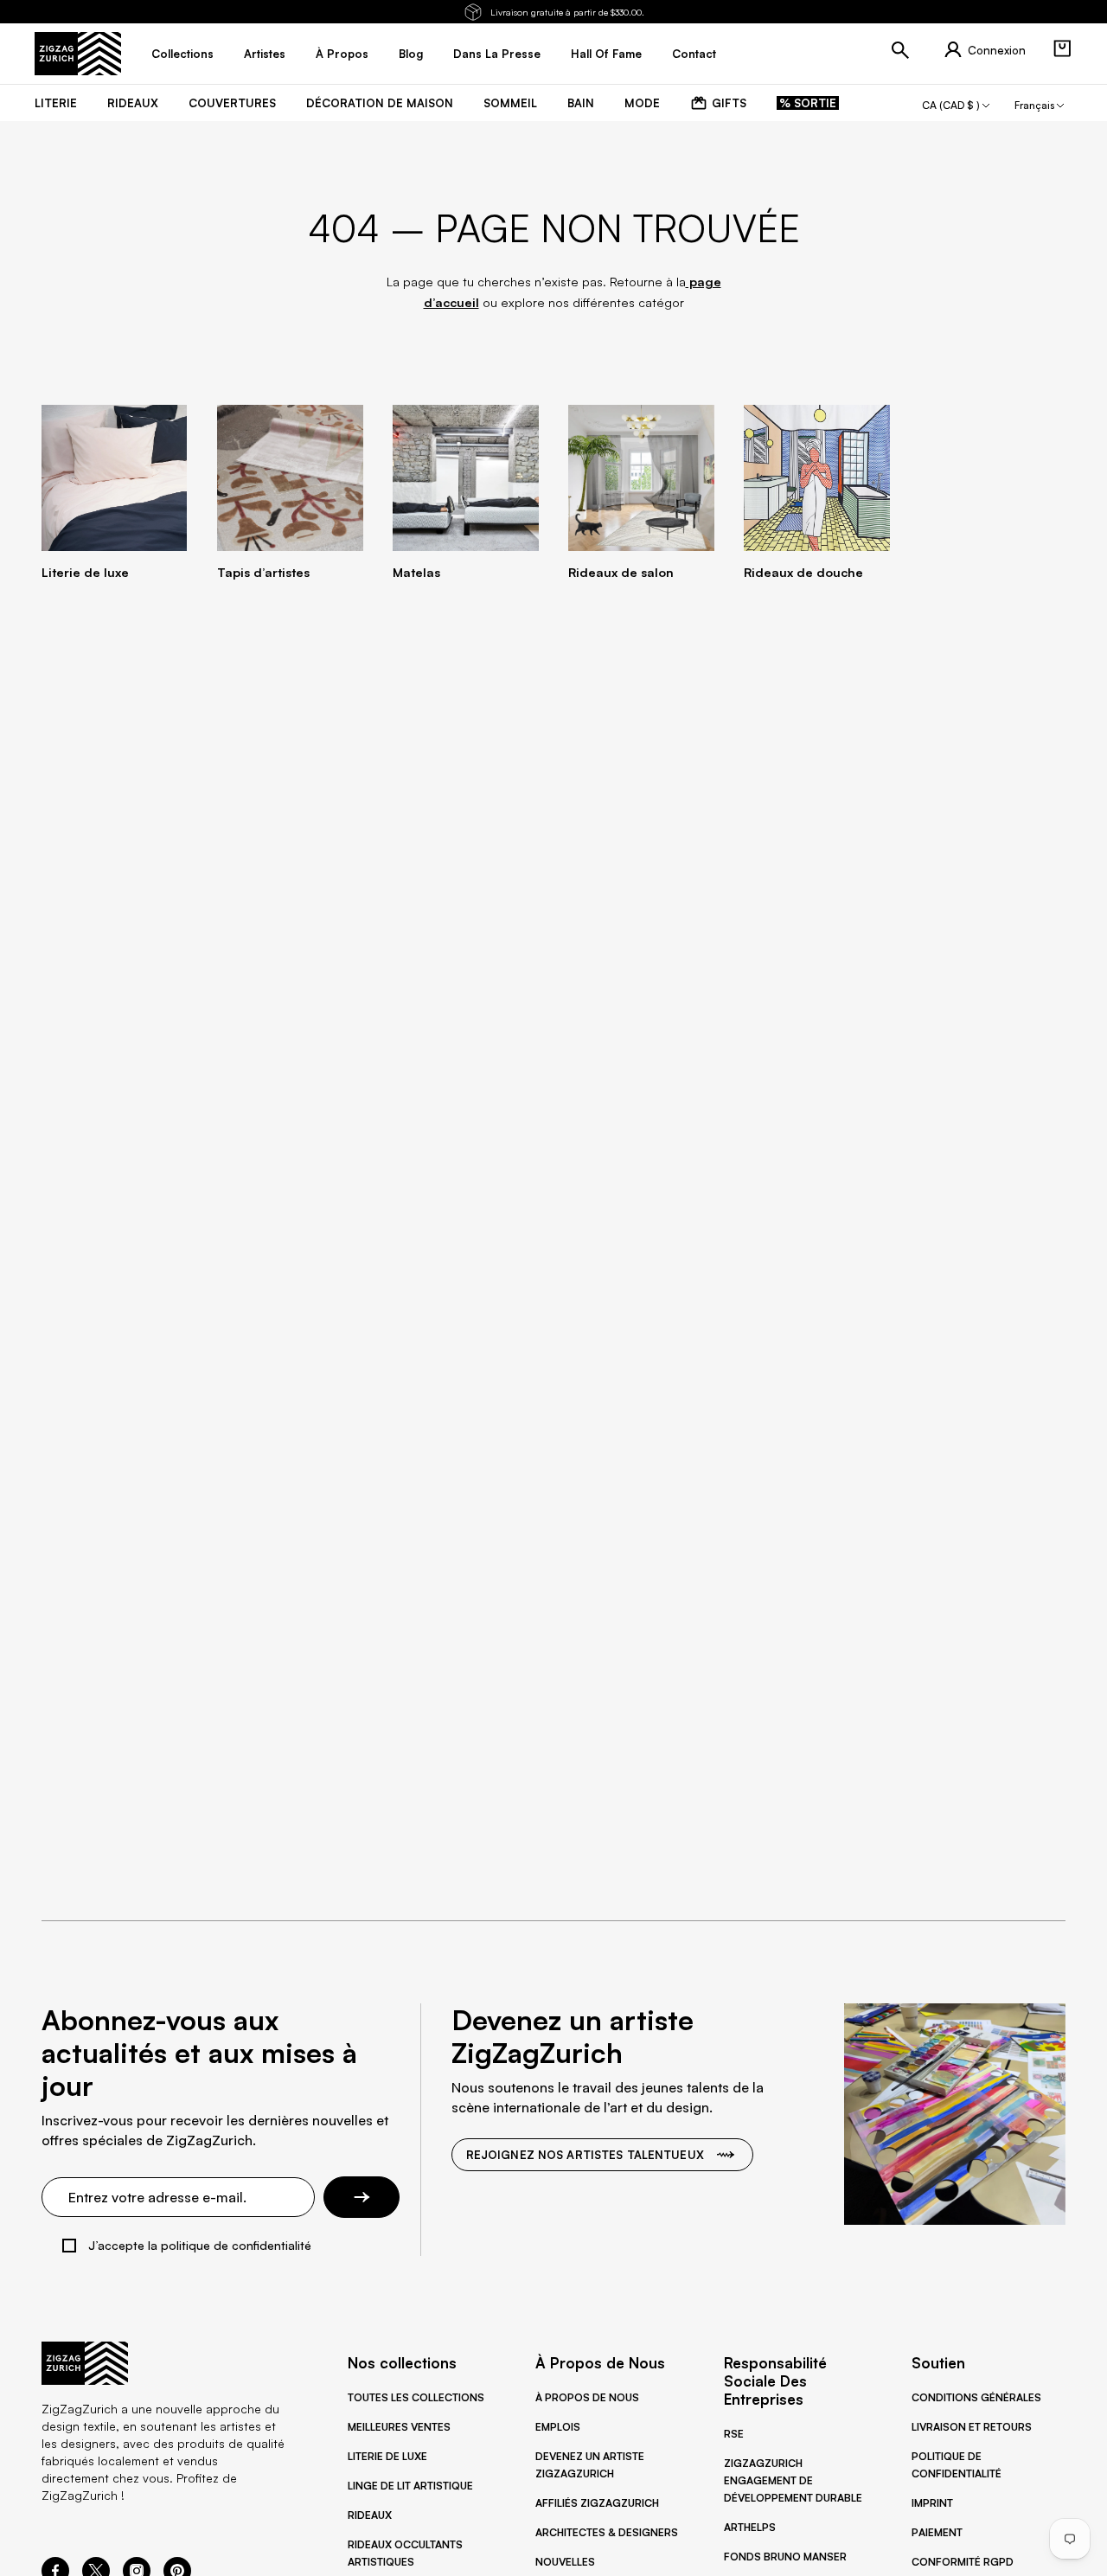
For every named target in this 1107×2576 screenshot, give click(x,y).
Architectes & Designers (607, 2532)
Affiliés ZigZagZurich (597, 2503)
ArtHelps (750, 2527)
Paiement (937, 2532)
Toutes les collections (416, 2397)
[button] (1062, 48)
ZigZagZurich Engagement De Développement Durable (793, 2480)
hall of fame (606, 54)
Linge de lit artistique (410, 2486)
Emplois (558, 2427)
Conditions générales (976, 2397)
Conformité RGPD (963, 2562)
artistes (265, 54)
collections (182, 54)
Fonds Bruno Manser (785, 2557)
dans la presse (497, 54)
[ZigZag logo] (78, 54)
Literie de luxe (387, 2456)
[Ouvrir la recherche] (900, 50)
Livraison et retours (972, 2427)
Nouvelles (565, 2562)
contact (694, 54)
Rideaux (370, 2515)
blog (411, 54)
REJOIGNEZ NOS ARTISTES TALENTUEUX (585, 2155)
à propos (342, 54)
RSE (734, 2434)
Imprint (932, 2503)
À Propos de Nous (587, 2397)
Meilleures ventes (399, 2427)
